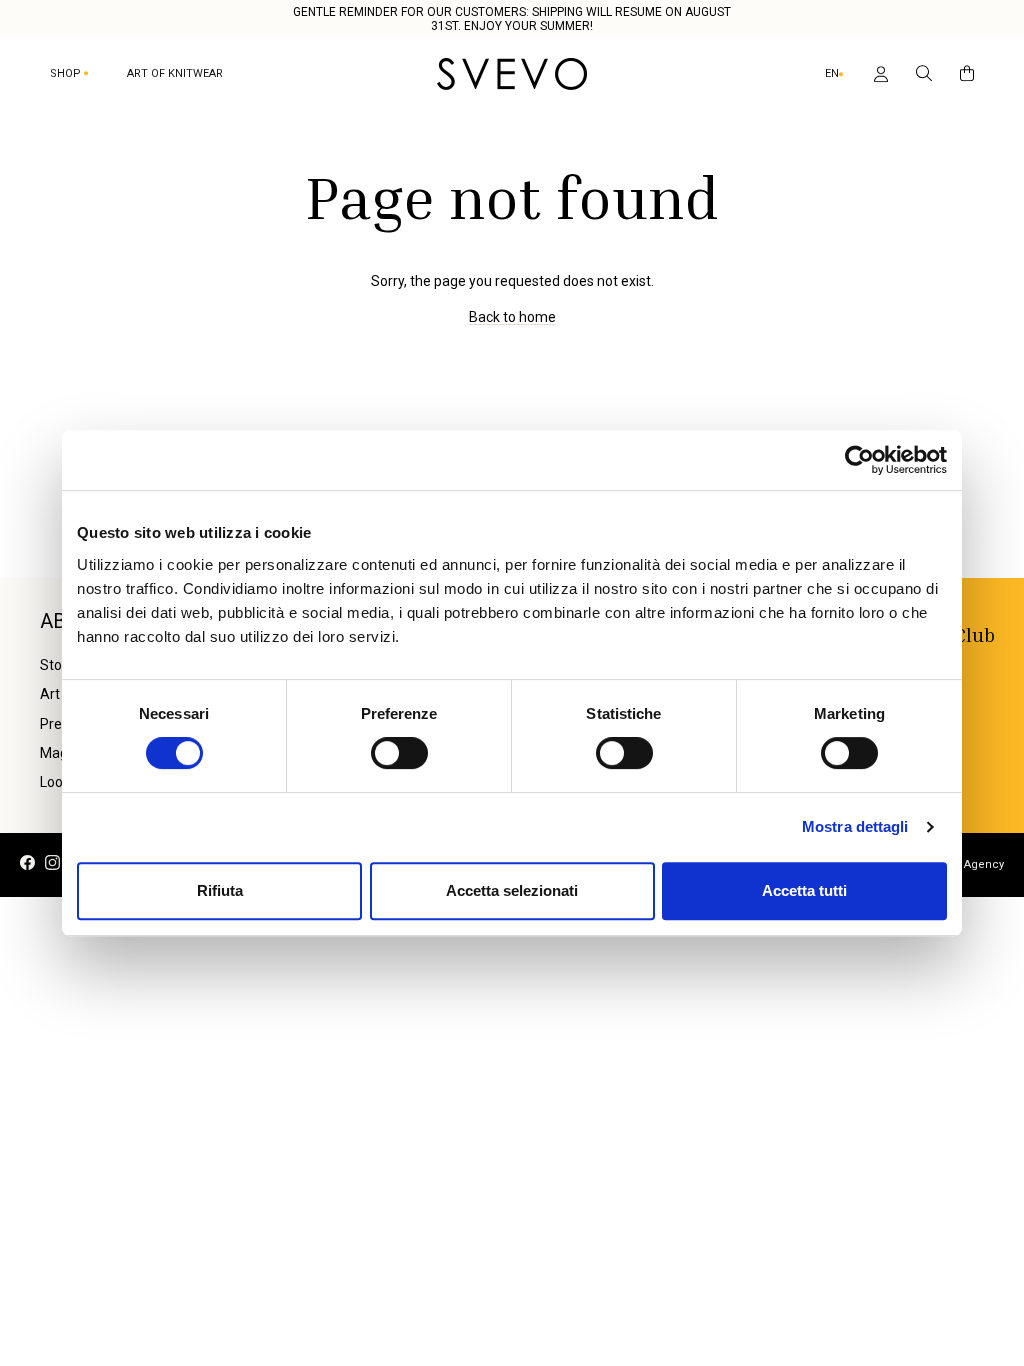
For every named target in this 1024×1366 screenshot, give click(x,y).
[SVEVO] (512, 74)
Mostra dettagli (855, 826)
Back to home (512, 317)
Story (57, 665)
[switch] (399, 753)
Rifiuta (220, 890)
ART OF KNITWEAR (175, 73)
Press (58, 724)
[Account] (877, 74)
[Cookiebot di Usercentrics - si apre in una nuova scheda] (859, 460)
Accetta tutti (804, 890)
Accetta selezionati (512, 890)
